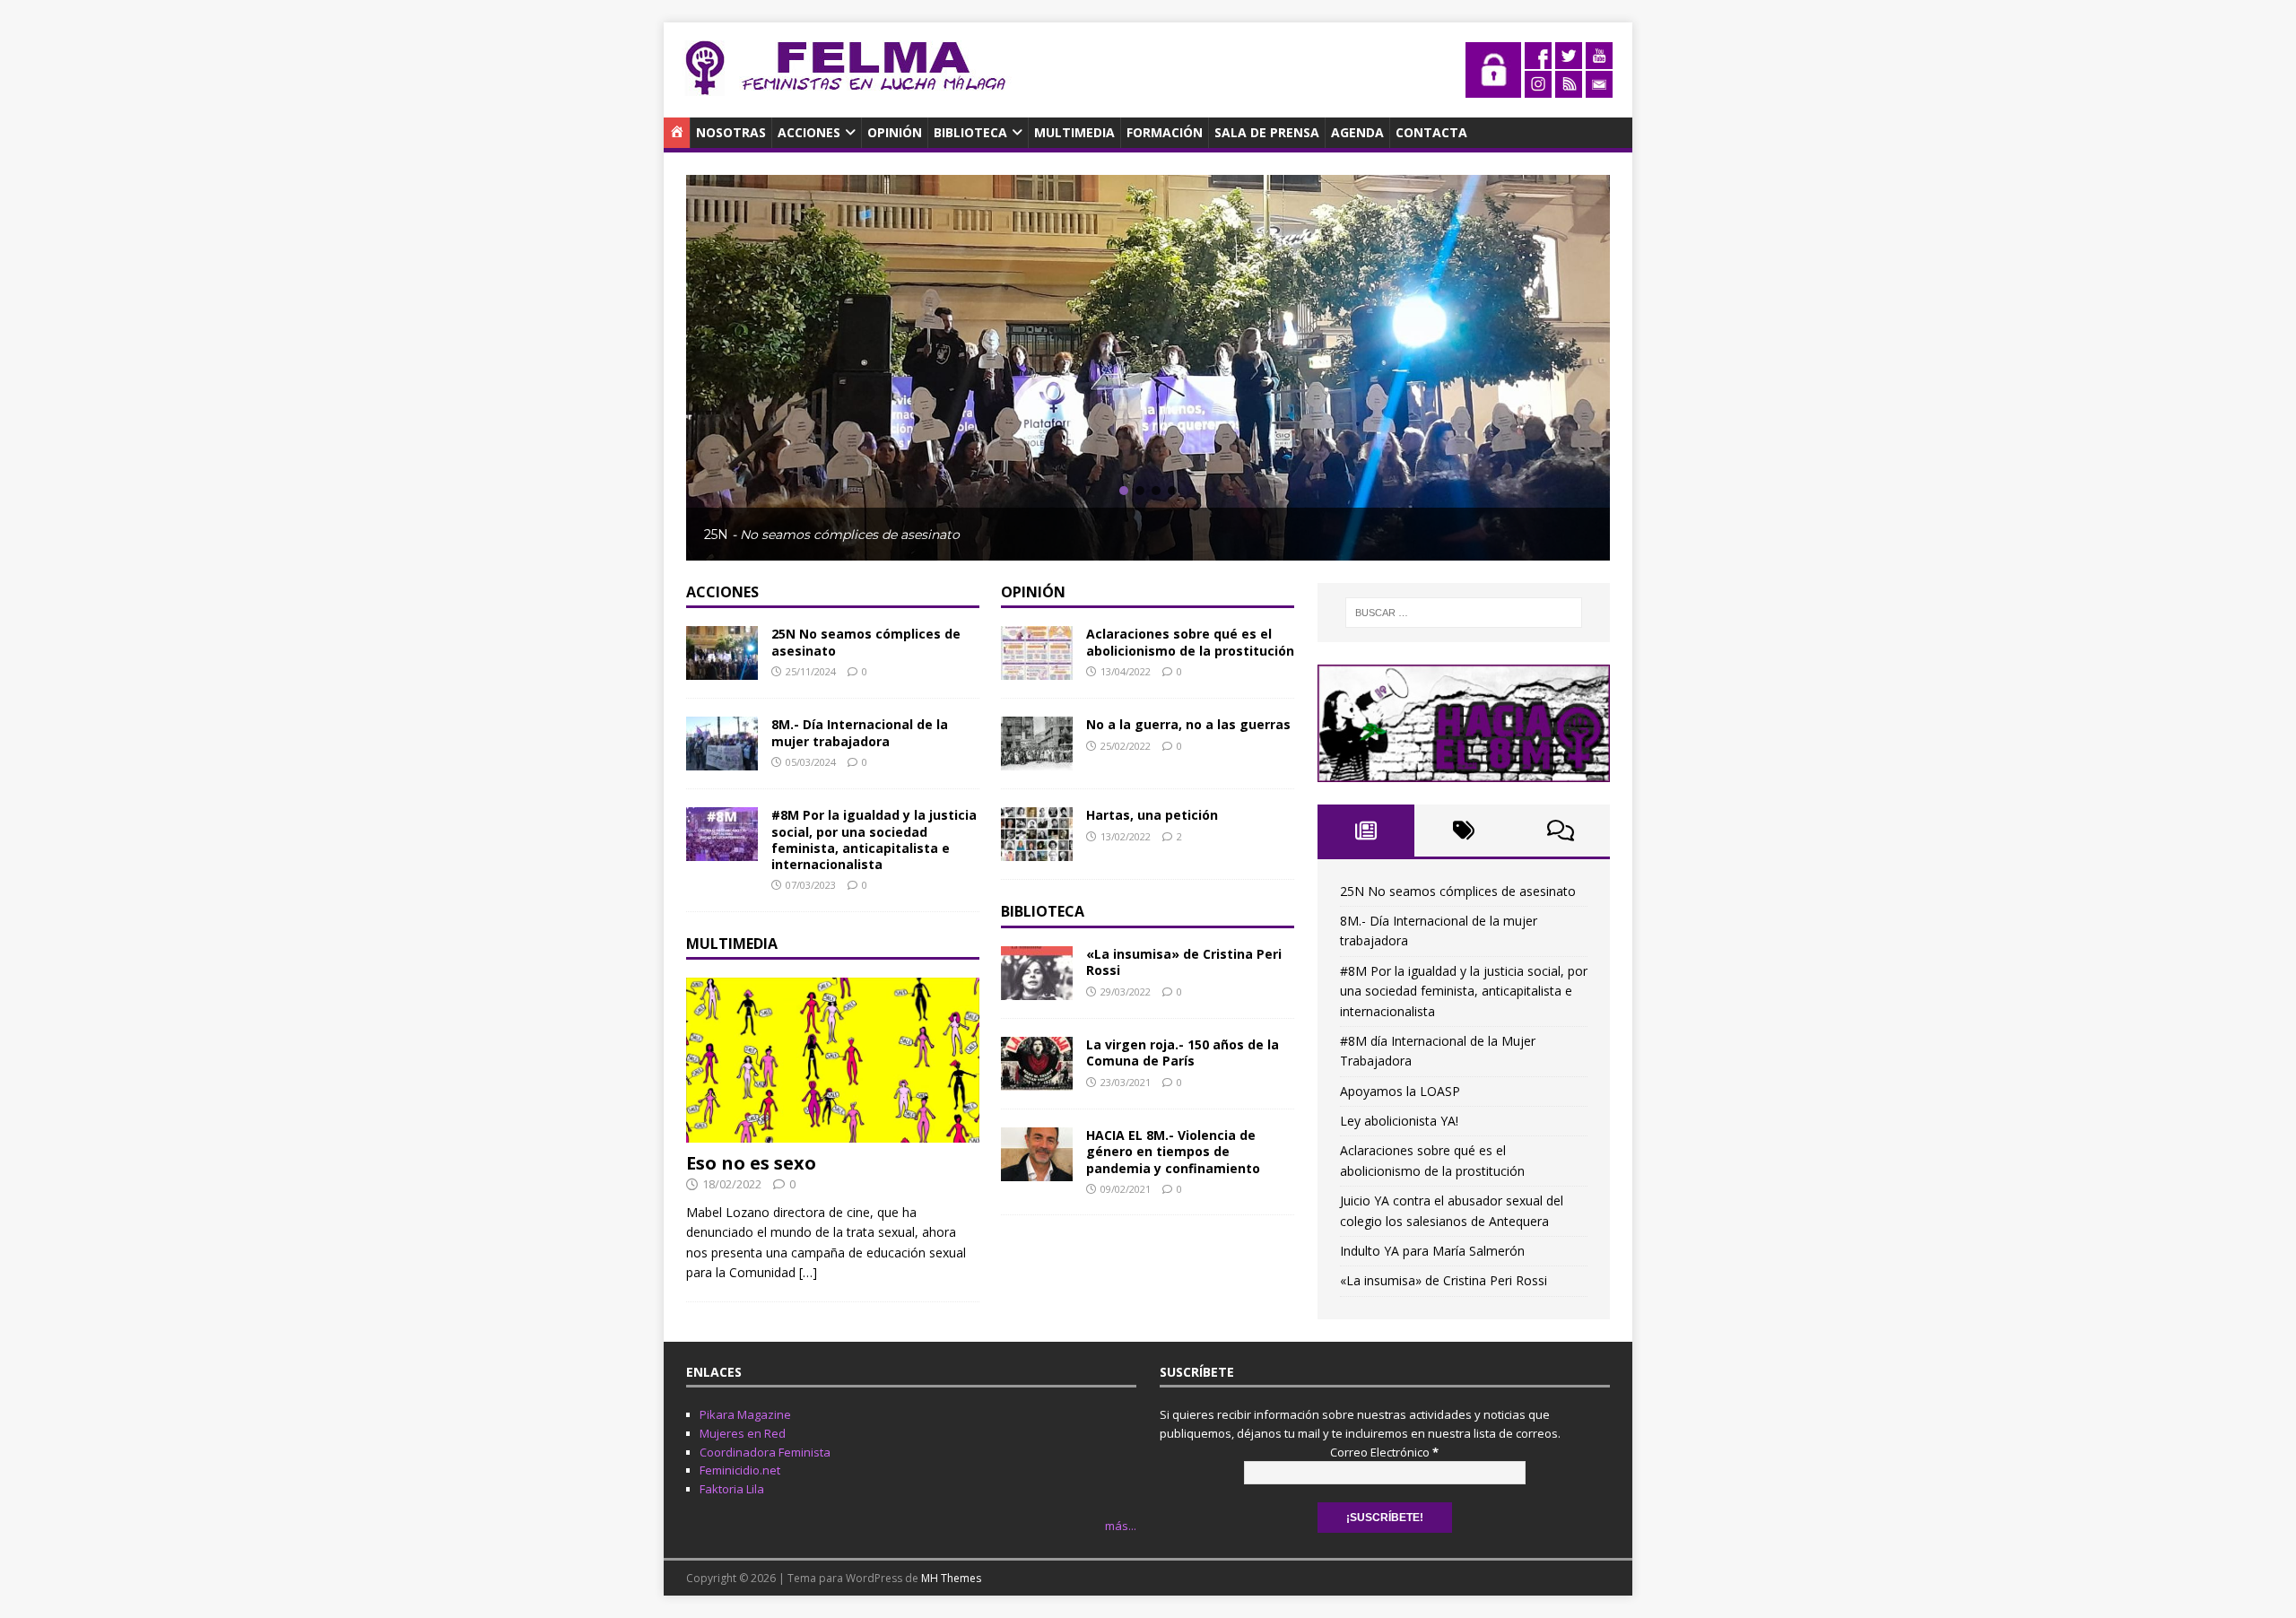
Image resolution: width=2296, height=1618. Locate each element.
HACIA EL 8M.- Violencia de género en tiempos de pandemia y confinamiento (1173, 1151)
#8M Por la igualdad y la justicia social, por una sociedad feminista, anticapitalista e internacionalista (874, 839)
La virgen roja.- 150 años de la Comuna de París (1183, 1053)
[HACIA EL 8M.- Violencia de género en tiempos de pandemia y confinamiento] (1037, 1171)
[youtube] (1599, 59)
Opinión (895, 132)
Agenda (1357, 132)
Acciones (809, 132)
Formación (1165, 132)
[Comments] (1561, 831)
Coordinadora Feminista (765, 1452)
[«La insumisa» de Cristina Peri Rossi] (1037, 990)
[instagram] (1538, 87)
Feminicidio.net (740, 1470)
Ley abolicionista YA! (1399, 1121)
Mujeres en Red (743, 1433)
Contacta (1431, 132)
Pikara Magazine (745, 1414)
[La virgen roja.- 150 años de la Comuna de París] (1037, 1080)
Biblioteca (970, 132)
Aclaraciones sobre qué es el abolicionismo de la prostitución (1190, 642)
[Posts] (1366, 831)
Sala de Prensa (1267, 132)
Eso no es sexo (751, 1163)
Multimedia (1074, 132)
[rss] (1569, 87)
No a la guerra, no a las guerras (1188, 724)
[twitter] (1569, 59)
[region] (1148, 367)
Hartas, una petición (1152, 815)
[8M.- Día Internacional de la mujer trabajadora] (722, 760)
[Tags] (1463, 831)
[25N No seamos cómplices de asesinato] (722, 670)
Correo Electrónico (1384, 1452)
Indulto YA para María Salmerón (1432, 1251)
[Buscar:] (1464, 613)
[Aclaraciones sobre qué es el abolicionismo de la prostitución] (1037, 670)
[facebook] (1538, 59)
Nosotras (731, 132)
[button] (1124, 491)
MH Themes (951, 1578)
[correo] (1599, 87)
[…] (808, 1272)
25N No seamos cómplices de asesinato (866, 642)
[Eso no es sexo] (833, 1132)
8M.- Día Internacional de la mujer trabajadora (860, 732)
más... (1121, 1526)
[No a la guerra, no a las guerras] (1037, 760)
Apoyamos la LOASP (1400, 1091)
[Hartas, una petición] (1037, 851)
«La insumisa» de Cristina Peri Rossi (1184, 962)
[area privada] (1493, 87)
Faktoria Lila (732, 1489)
